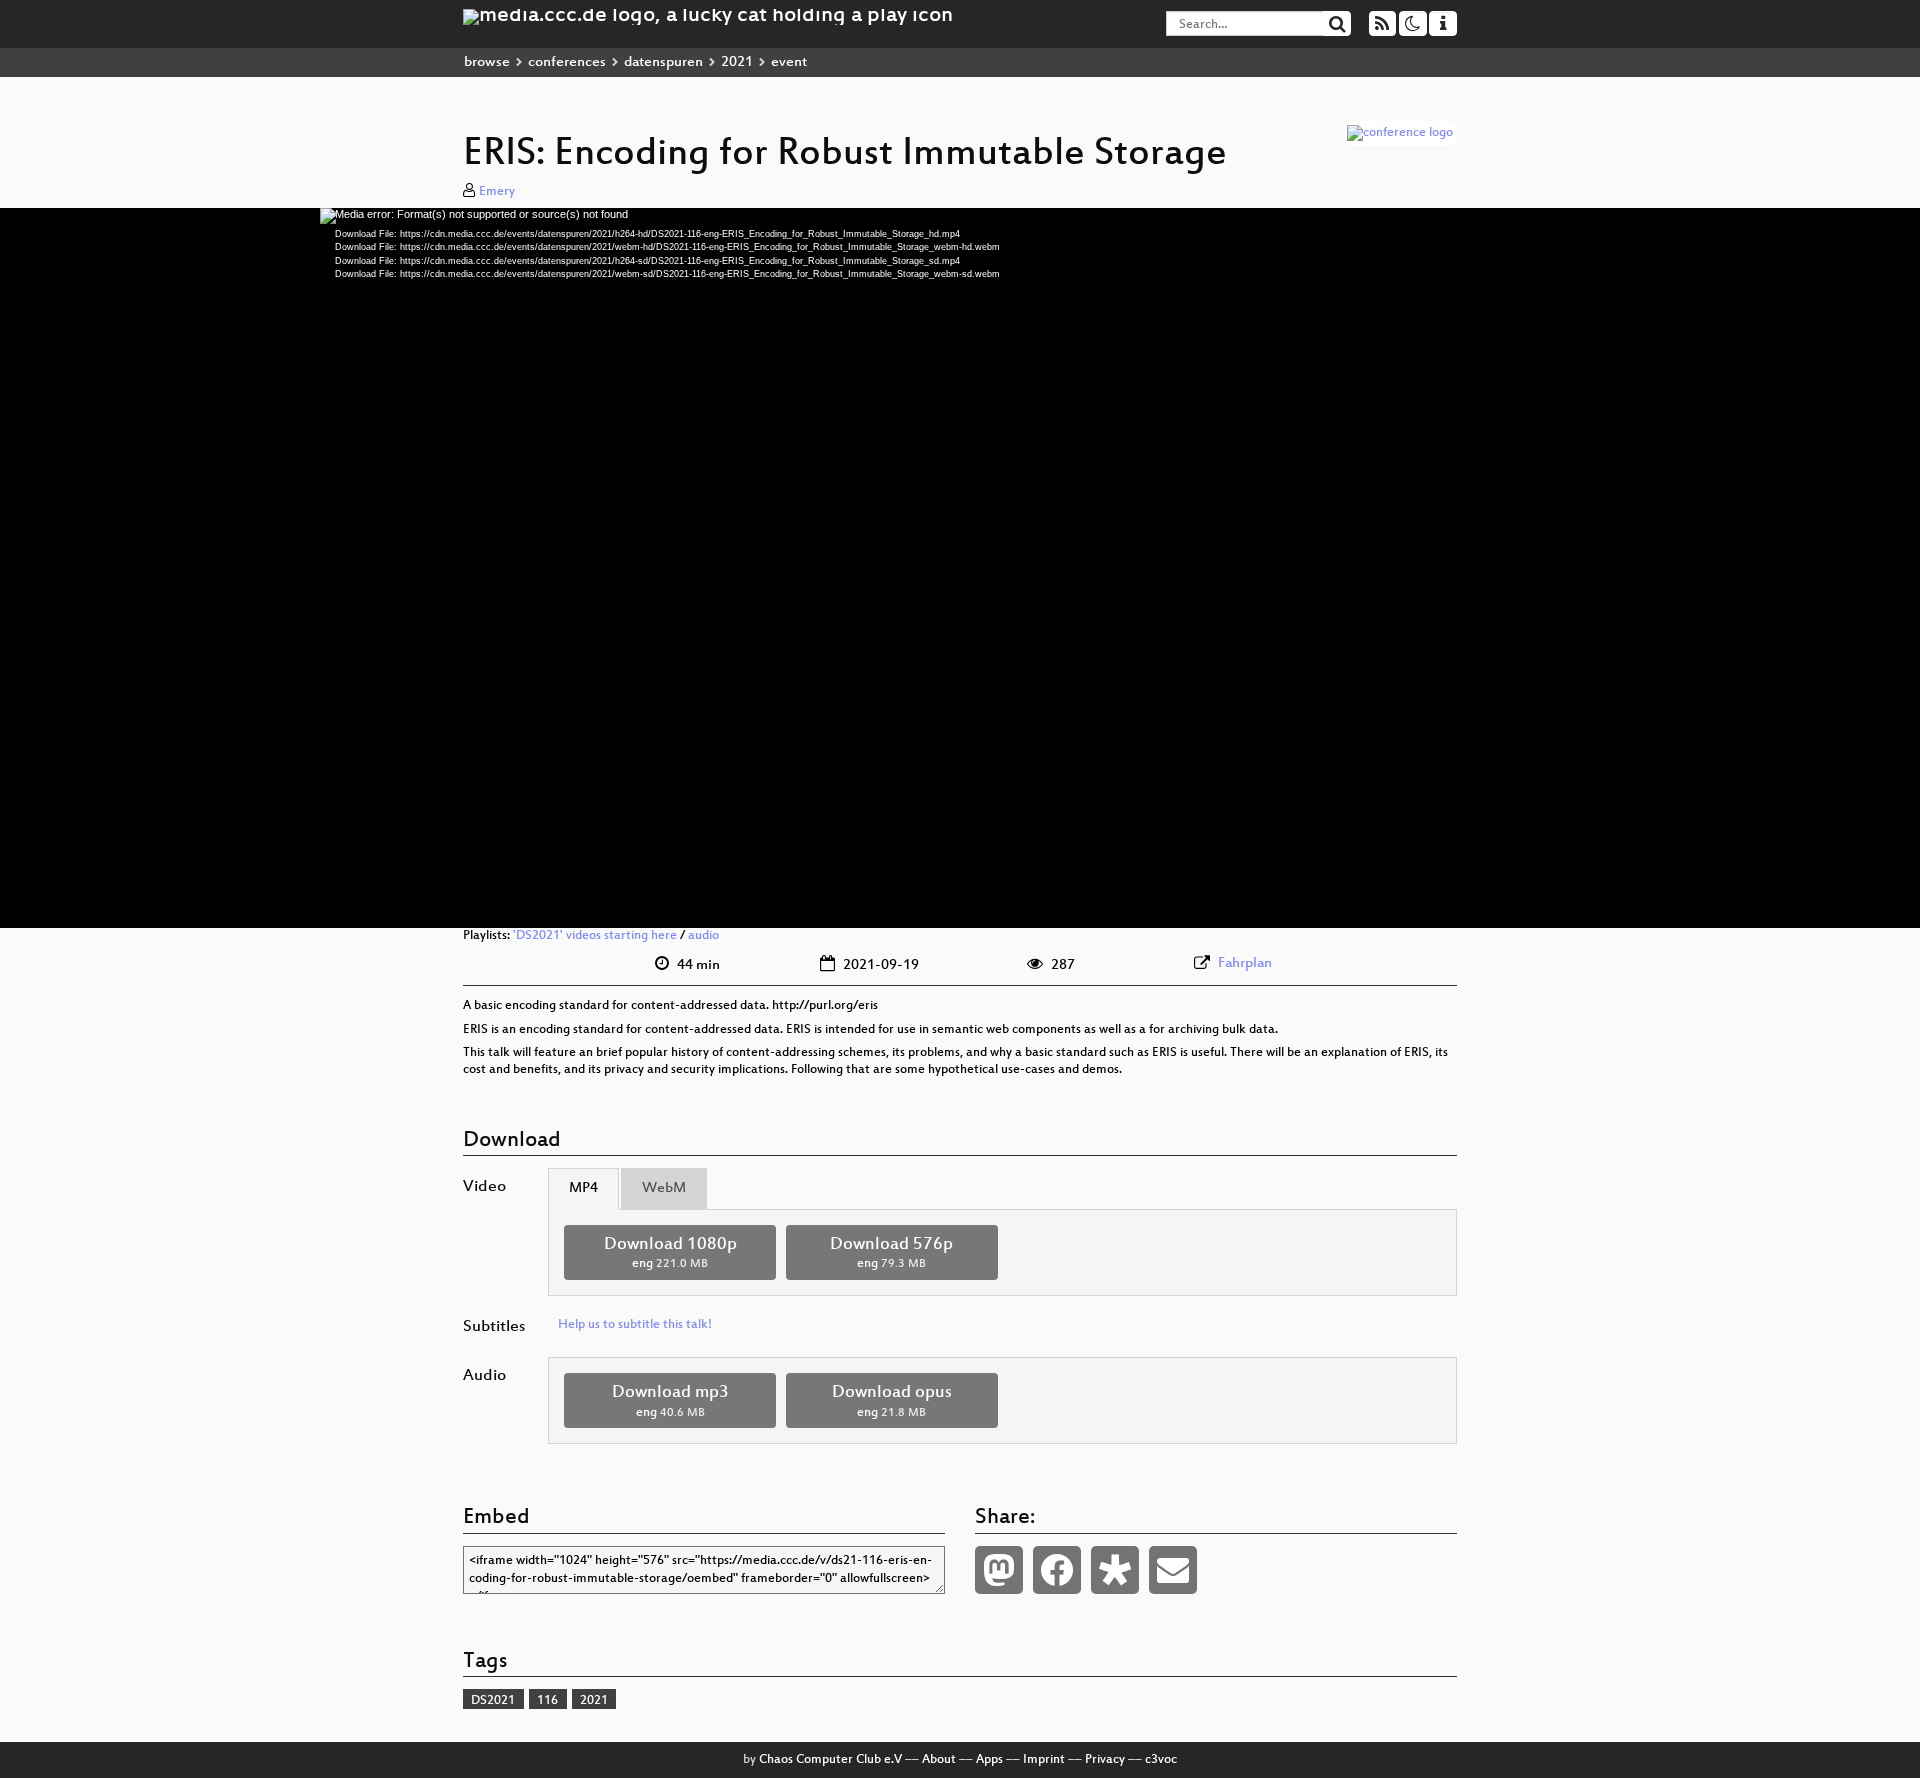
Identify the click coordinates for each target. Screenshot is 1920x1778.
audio (703, 936)
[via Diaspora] (1115, 1570)
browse (487, 62)
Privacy (1105, 1760)
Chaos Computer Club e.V (830, 1760)
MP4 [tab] (583, 1188)
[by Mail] (1173, 1570)
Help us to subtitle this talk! (635, 1325)
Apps (989, 1760)
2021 (737, 62)
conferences (567, 62)
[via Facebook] (1057, 1570)
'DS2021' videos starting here (595, 936)
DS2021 (493, 1701)
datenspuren (663, 62)
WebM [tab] (664, 1188)
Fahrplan (1245, 963)
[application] (960, 568)
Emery (497, 192)
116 (547, 1701)
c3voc (1161, 1760)
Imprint (1044, 1760)
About (939, 1760)
